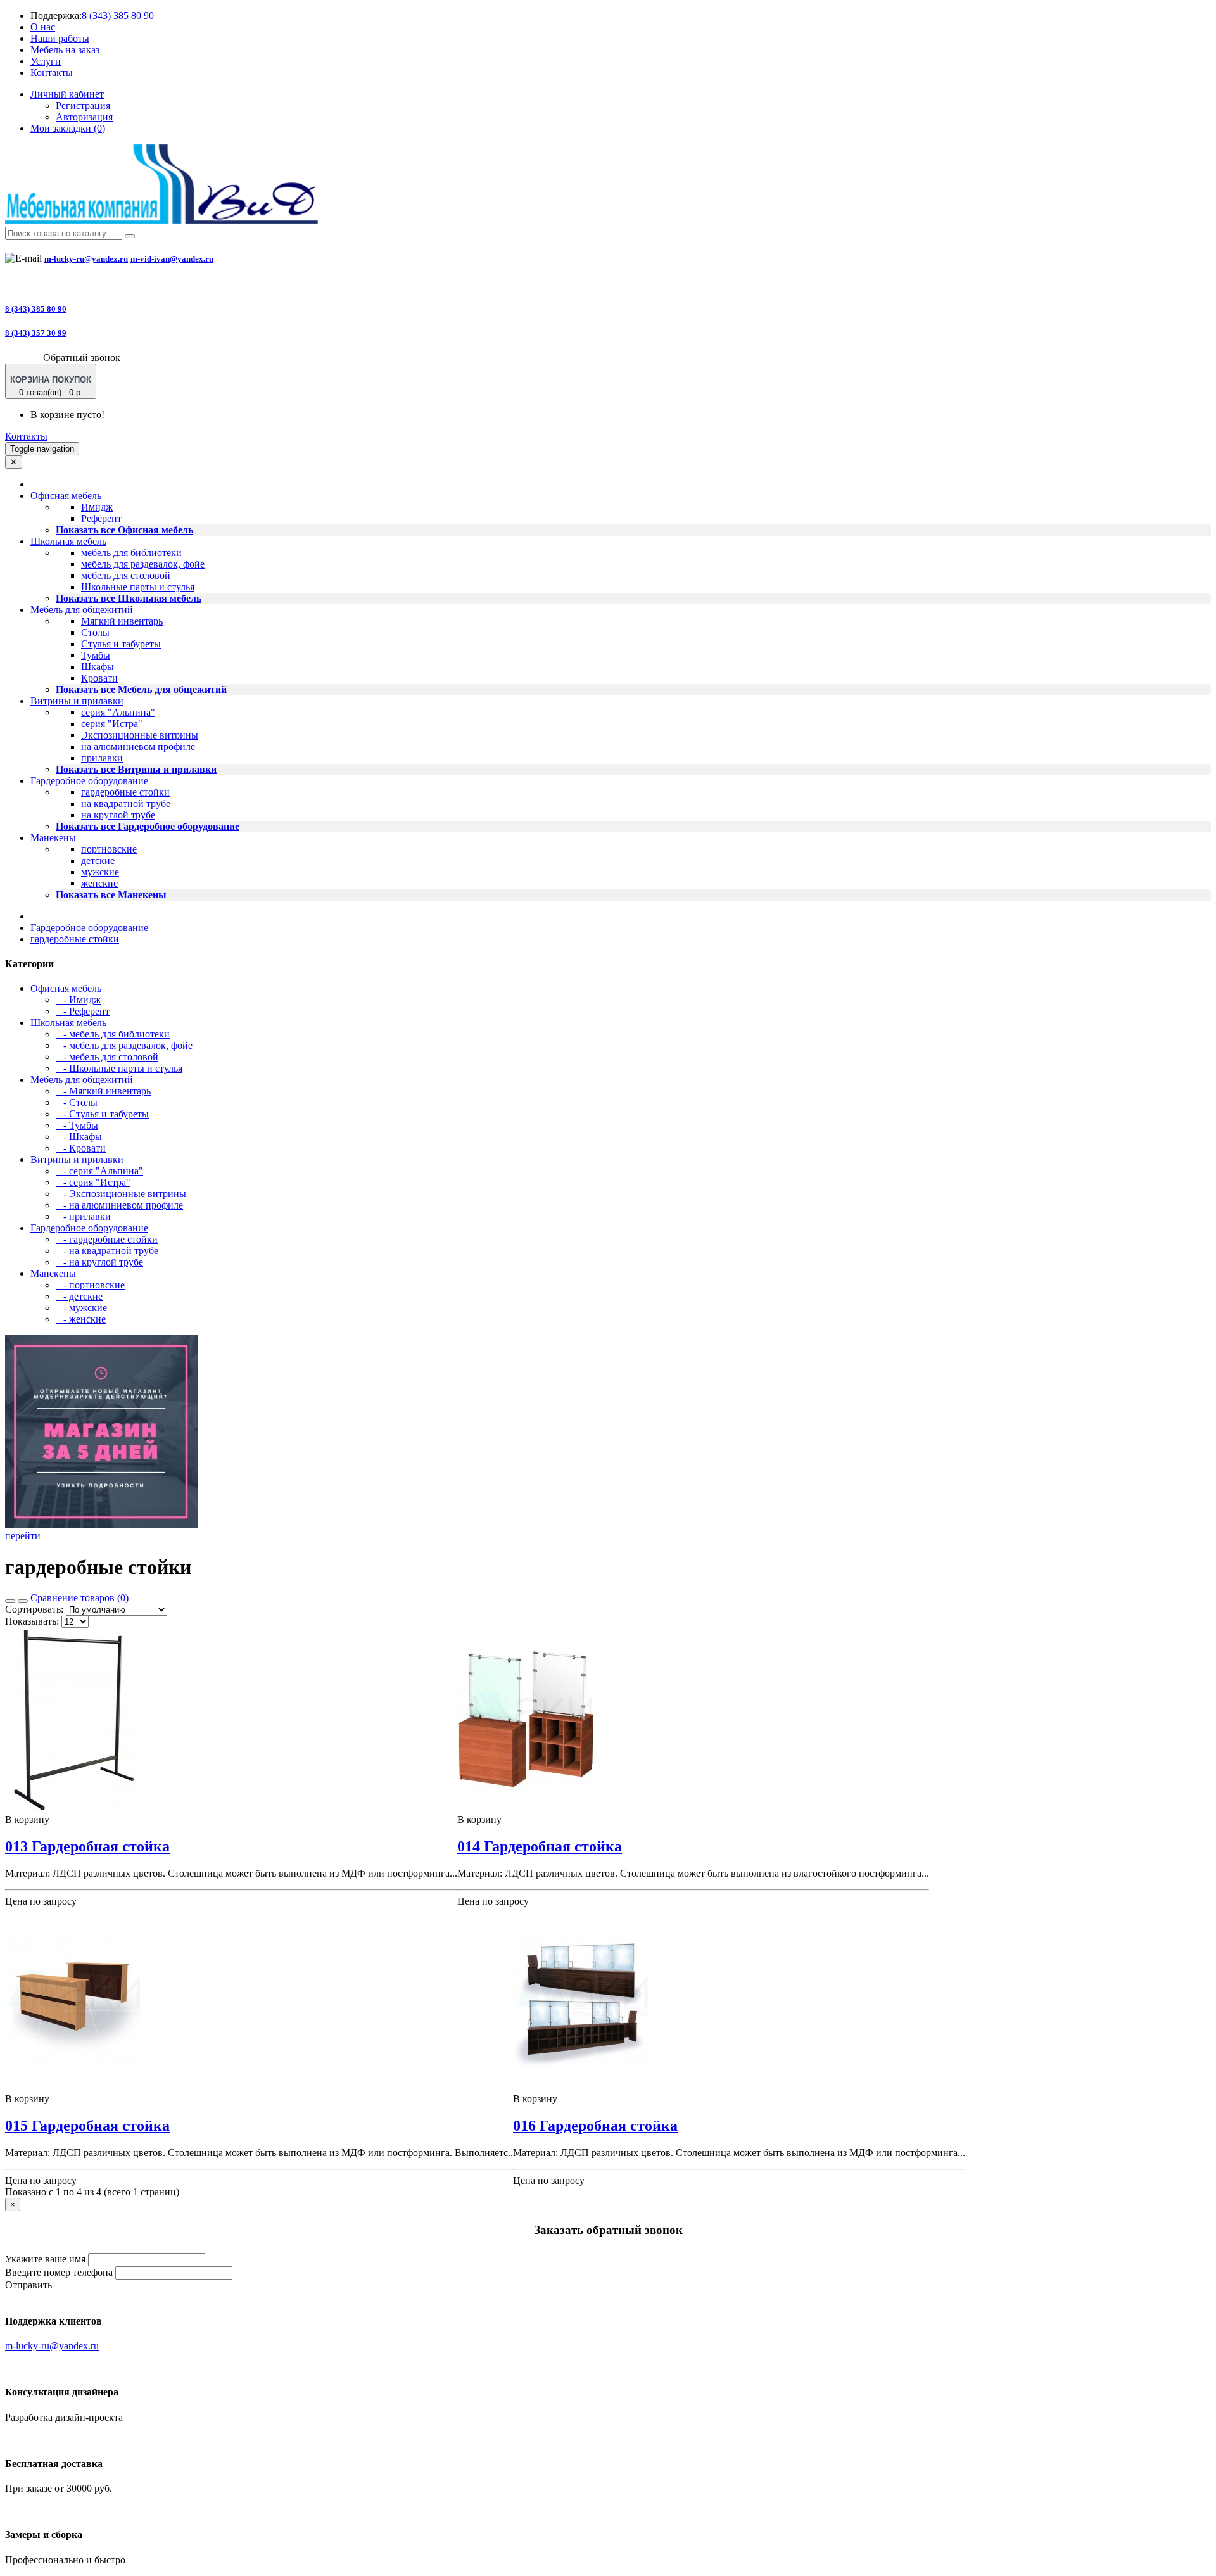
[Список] (10, 1601)
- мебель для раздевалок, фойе (124, 1045)
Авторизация (84, 117)
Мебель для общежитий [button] (82, 610)
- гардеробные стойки (107, 1239)
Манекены (53, 1273)
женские (99, 883)
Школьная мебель (68, 1023)
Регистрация (83, 105)
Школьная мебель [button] (68, 541)
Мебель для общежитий (82, 1080)
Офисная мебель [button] (66, 496)
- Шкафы (79, 1137)
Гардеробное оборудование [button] (89, 781)
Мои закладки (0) (68, 128)
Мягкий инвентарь (122, 621)
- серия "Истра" (93, 1182)
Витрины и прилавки (77, 1159)
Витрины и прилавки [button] (77, 701)
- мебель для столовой (107, 1057)
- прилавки (83, 1216)
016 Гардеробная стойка (595, 2126)
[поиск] (130, 236)
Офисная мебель (66, 988)
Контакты (52, 73)
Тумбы (96, 655)
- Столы (77, 1102)
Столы (95, 632)
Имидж (97, 507)
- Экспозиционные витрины (121, 1194)
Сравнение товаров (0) (79, 1598)
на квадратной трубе (126, 803)
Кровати (99, 678)
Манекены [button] (53, 838)
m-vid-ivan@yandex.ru (172, 259)
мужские (100, 872)
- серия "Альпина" (99, 1171)
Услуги (46, 61)
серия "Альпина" (118, 712)
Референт (101, 518)
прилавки (102, 758)
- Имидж (78, 1000)
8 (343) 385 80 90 (118, 16)
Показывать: (32, 1621)
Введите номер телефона (59, 2272)
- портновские (90, 1285)
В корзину (27, 1819)
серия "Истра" (112, 724)
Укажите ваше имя (45, 2259)
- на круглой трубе (99, 1262)
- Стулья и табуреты (102, 1114)
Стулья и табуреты (121, 644)
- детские (79, 1296)
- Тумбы (77, 1125)
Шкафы (98, 667)
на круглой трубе (118, 815)
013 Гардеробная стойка (87, 1846)
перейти (23, 1536)
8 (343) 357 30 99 (36, 333)
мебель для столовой (126, 575)
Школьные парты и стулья (138, 587)
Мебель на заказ (65, 50)
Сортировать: (34, 1609)
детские (98, 860)
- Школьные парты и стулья (119, 1068)
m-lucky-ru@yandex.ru (86, 259)
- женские (81, 1319)
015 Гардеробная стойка (87, 2126)
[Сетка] (23, 1601)
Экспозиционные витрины (140, 735)
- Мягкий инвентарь (103, 1091)
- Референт (83, 1011)
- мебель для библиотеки (113, 1034)
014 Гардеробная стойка (540, 1846)
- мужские (81, 1308)
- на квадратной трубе (107, 1251)
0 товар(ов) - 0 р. (51, 386)
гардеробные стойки (125, 792)
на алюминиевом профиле (138, 746)
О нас (43, 27)
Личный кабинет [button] (67, 94)
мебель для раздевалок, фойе (143, 564)
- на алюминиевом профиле (119, 1205)
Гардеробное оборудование (89, 928)
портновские (109, 849)
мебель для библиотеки (131, 553)
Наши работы (60, 38)
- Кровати (81, 1148)
